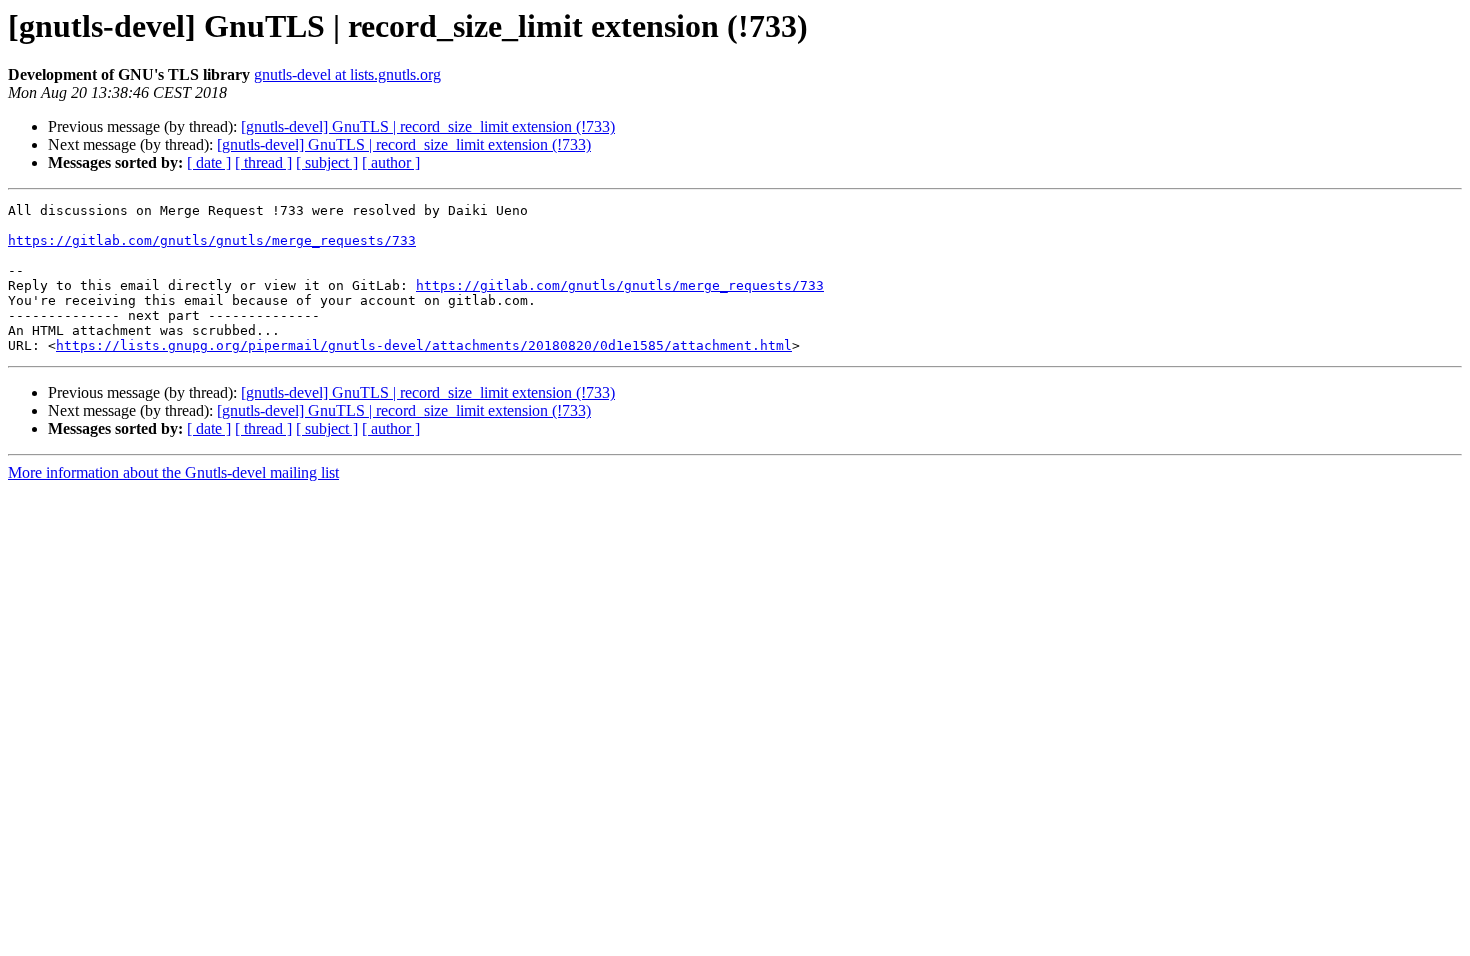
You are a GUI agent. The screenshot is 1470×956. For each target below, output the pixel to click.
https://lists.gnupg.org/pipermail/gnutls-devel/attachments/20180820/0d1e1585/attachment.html (424, 345)
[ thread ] (263, 162)
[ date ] (209, 162)
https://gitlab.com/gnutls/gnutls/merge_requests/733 (212, 240)
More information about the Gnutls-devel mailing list (173, 472)
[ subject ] (327, 162)
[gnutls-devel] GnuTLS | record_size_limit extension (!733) (428, 126)
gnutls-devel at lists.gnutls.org (347, 74)
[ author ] (391, 162)
